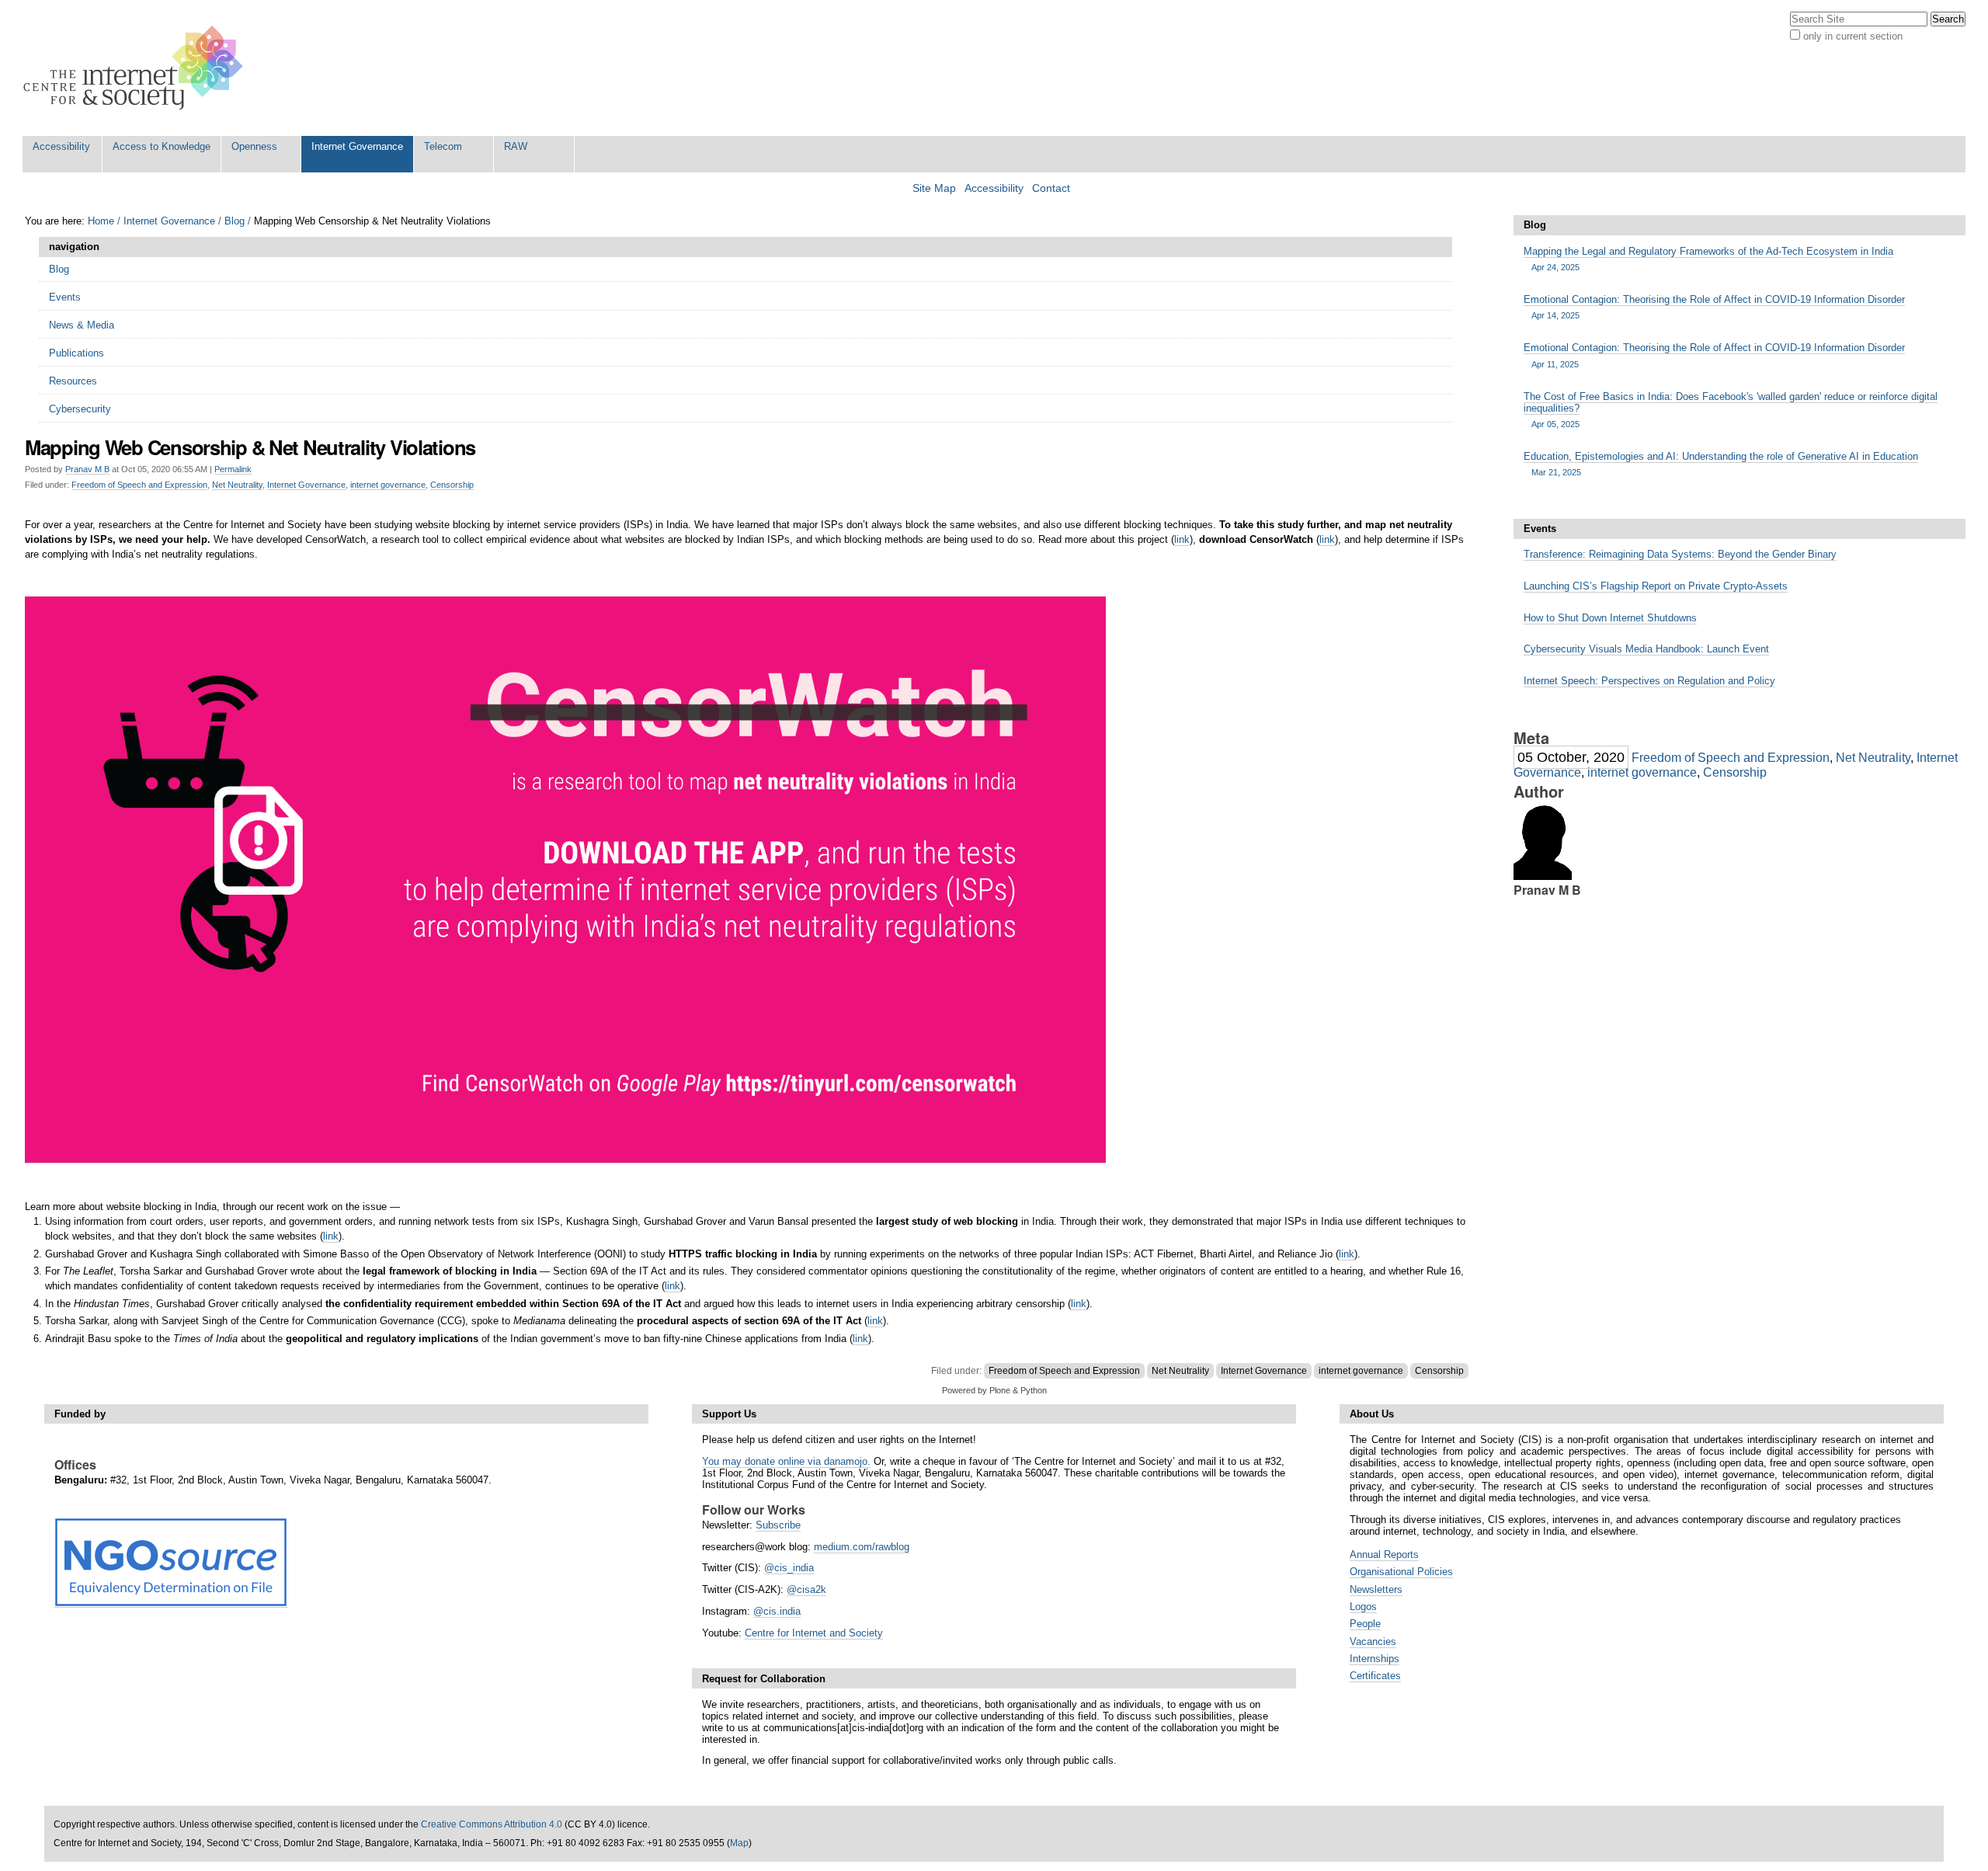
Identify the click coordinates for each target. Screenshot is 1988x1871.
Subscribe (778, 1525)
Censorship (452, 485)
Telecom (443, 146)
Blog (235, 221)
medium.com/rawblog (862, 1547)
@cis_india (789, 1568)
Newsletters (1376, 1589)
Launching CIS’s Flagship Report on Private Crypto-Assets (1656, 586)
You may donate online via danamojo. (786, 1461)
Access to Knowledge (162, 146)
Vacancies (1373, 1641)
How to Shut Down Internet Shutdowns (1610, 618)
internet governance (388, 485)
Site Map (934, 188)
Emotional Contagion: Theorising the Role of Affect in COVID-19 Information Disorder (1714, 307)
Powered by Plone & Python (994, 1390)
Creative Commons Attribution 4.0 (492, 1824)
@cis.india (777, 1611)
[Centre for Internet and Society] (137, 68)
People (1365, 1624)
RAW (516, 146)
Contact (1051, 188)
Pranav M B (87, 469)
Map (739, 1843)
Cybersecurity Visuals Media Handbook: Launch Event (1646, 649)
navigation (74, 247)
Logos (1363, 1607)
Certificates (1375, 1676)
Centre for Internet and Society (814, 1633)
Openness (254, 146)
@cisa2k (806, 1589)
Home (101, 221)
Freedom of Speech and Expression (139, 485)
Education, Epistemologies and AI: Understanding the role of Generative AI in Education (1721, 464)
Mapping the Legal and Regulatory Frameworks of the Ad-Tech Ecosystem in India (1708, 259)
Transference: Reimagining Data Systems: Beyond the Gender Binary (1680, 554)
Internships (1375, 1659)
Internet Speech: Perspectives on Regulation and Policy (1649, 681)
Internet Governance (357, 146)
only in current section (1853, 36)
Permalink (233, 469)
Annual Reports (1384, 1555)
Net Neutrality (237, 485)
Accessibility (61, 146)
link (1182, 539)
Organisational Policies (1401, 1572)
